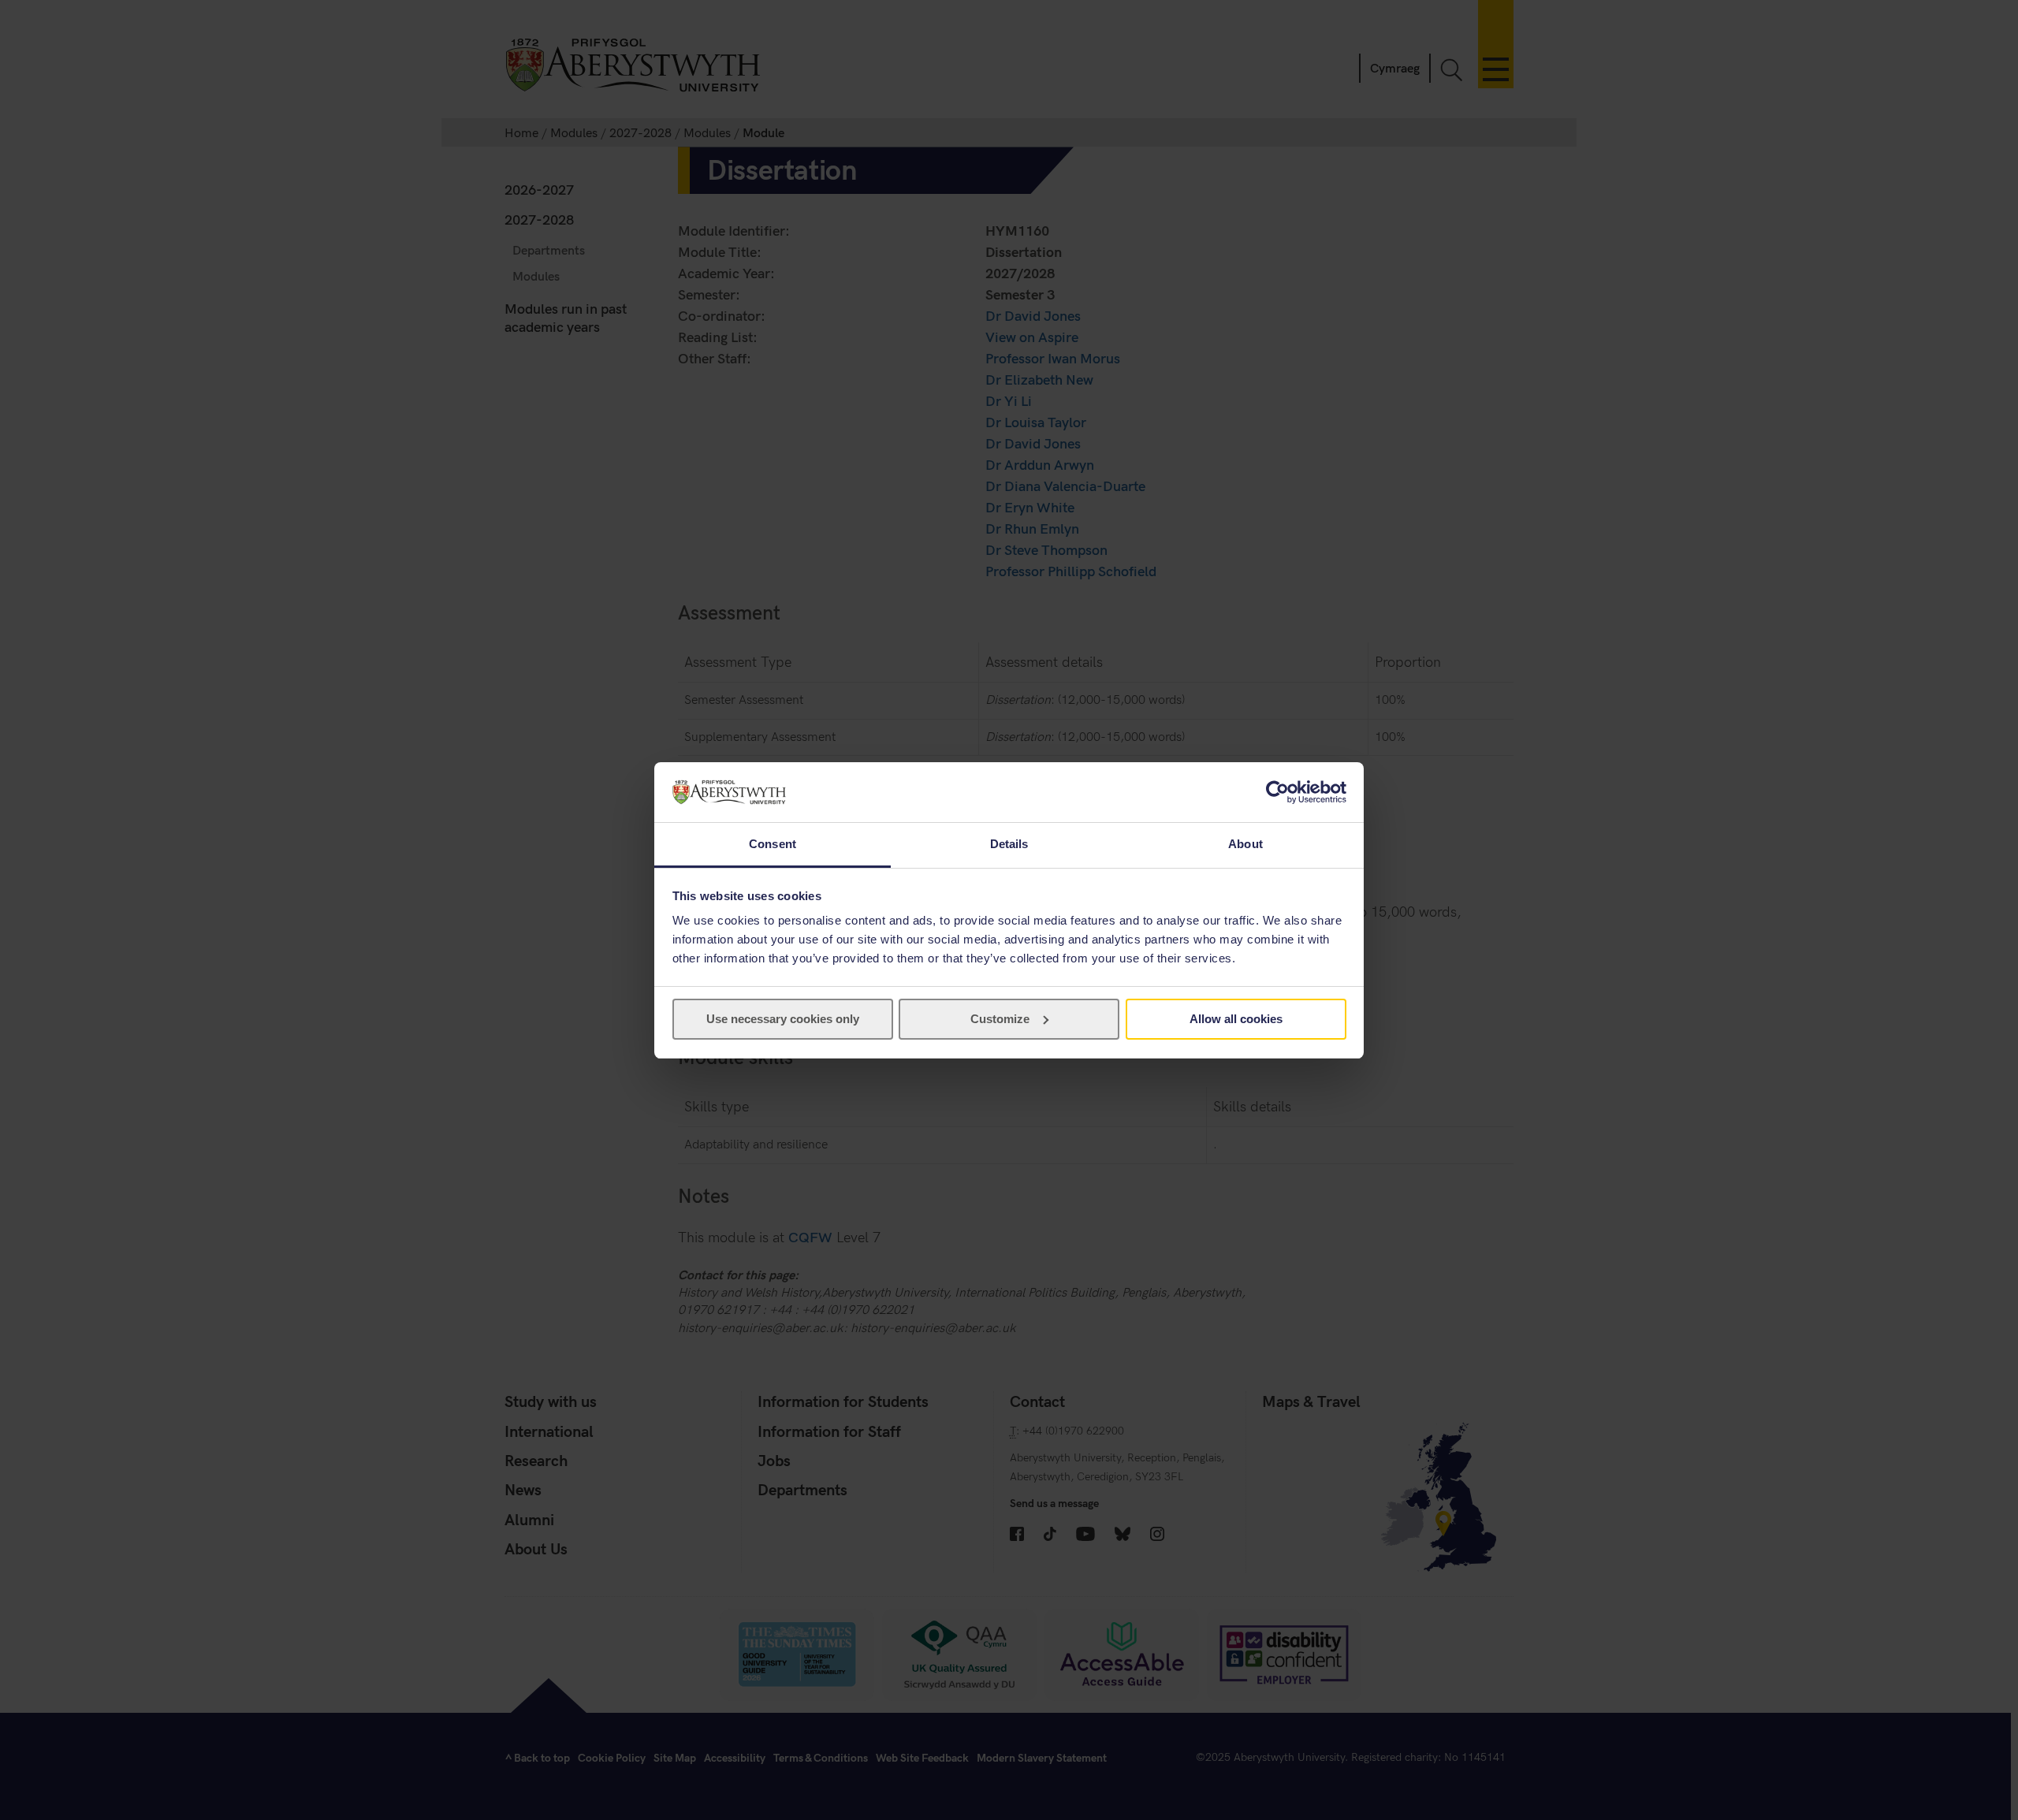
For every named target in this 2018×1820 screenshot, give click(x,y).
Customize (1000, 1019)
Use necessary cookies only (783, 1019)
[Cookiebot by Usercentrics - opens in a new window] (1277, 792)
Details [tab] (1009, 844)
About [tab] (1245, 844)
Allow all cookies (1236, 1019)
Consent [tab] (773, 844)
